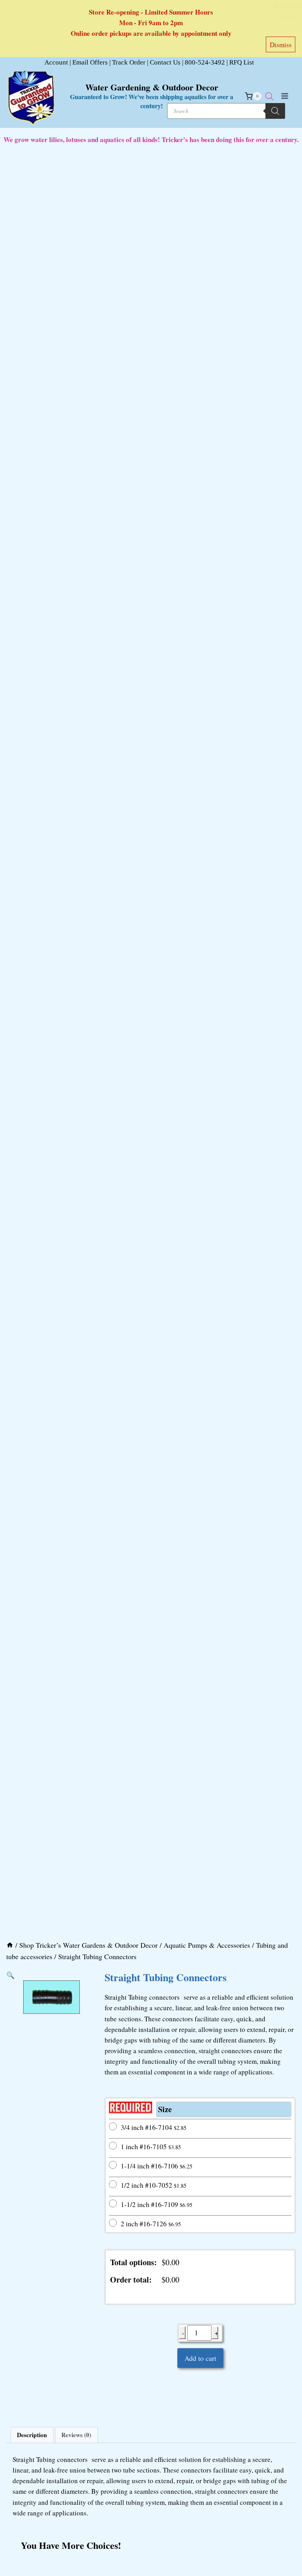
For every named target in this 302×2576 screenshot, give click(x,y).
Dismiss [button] (281, 45)
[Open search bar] (269, 96)
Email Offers (90, 62)
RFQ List (242, 62)
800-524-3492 (205, 62)
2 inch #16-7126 (151, 2224)
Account (56, 62)
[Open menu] (285, 96)
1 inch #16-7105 (151, 2146)
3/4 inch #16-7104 (154, 2127)
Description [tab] (32, 2435)
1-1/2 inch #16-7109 (157, 2204)
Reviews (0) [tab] (76, 2435)
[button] (10, 1975)
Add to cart (200, 2358)
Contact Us (165, 62)
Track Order (129, 62)
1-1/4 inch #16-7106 (157, 2166)
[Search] (275, 111)
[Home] (10, 1945)
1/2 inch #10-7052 (154, 2185)
